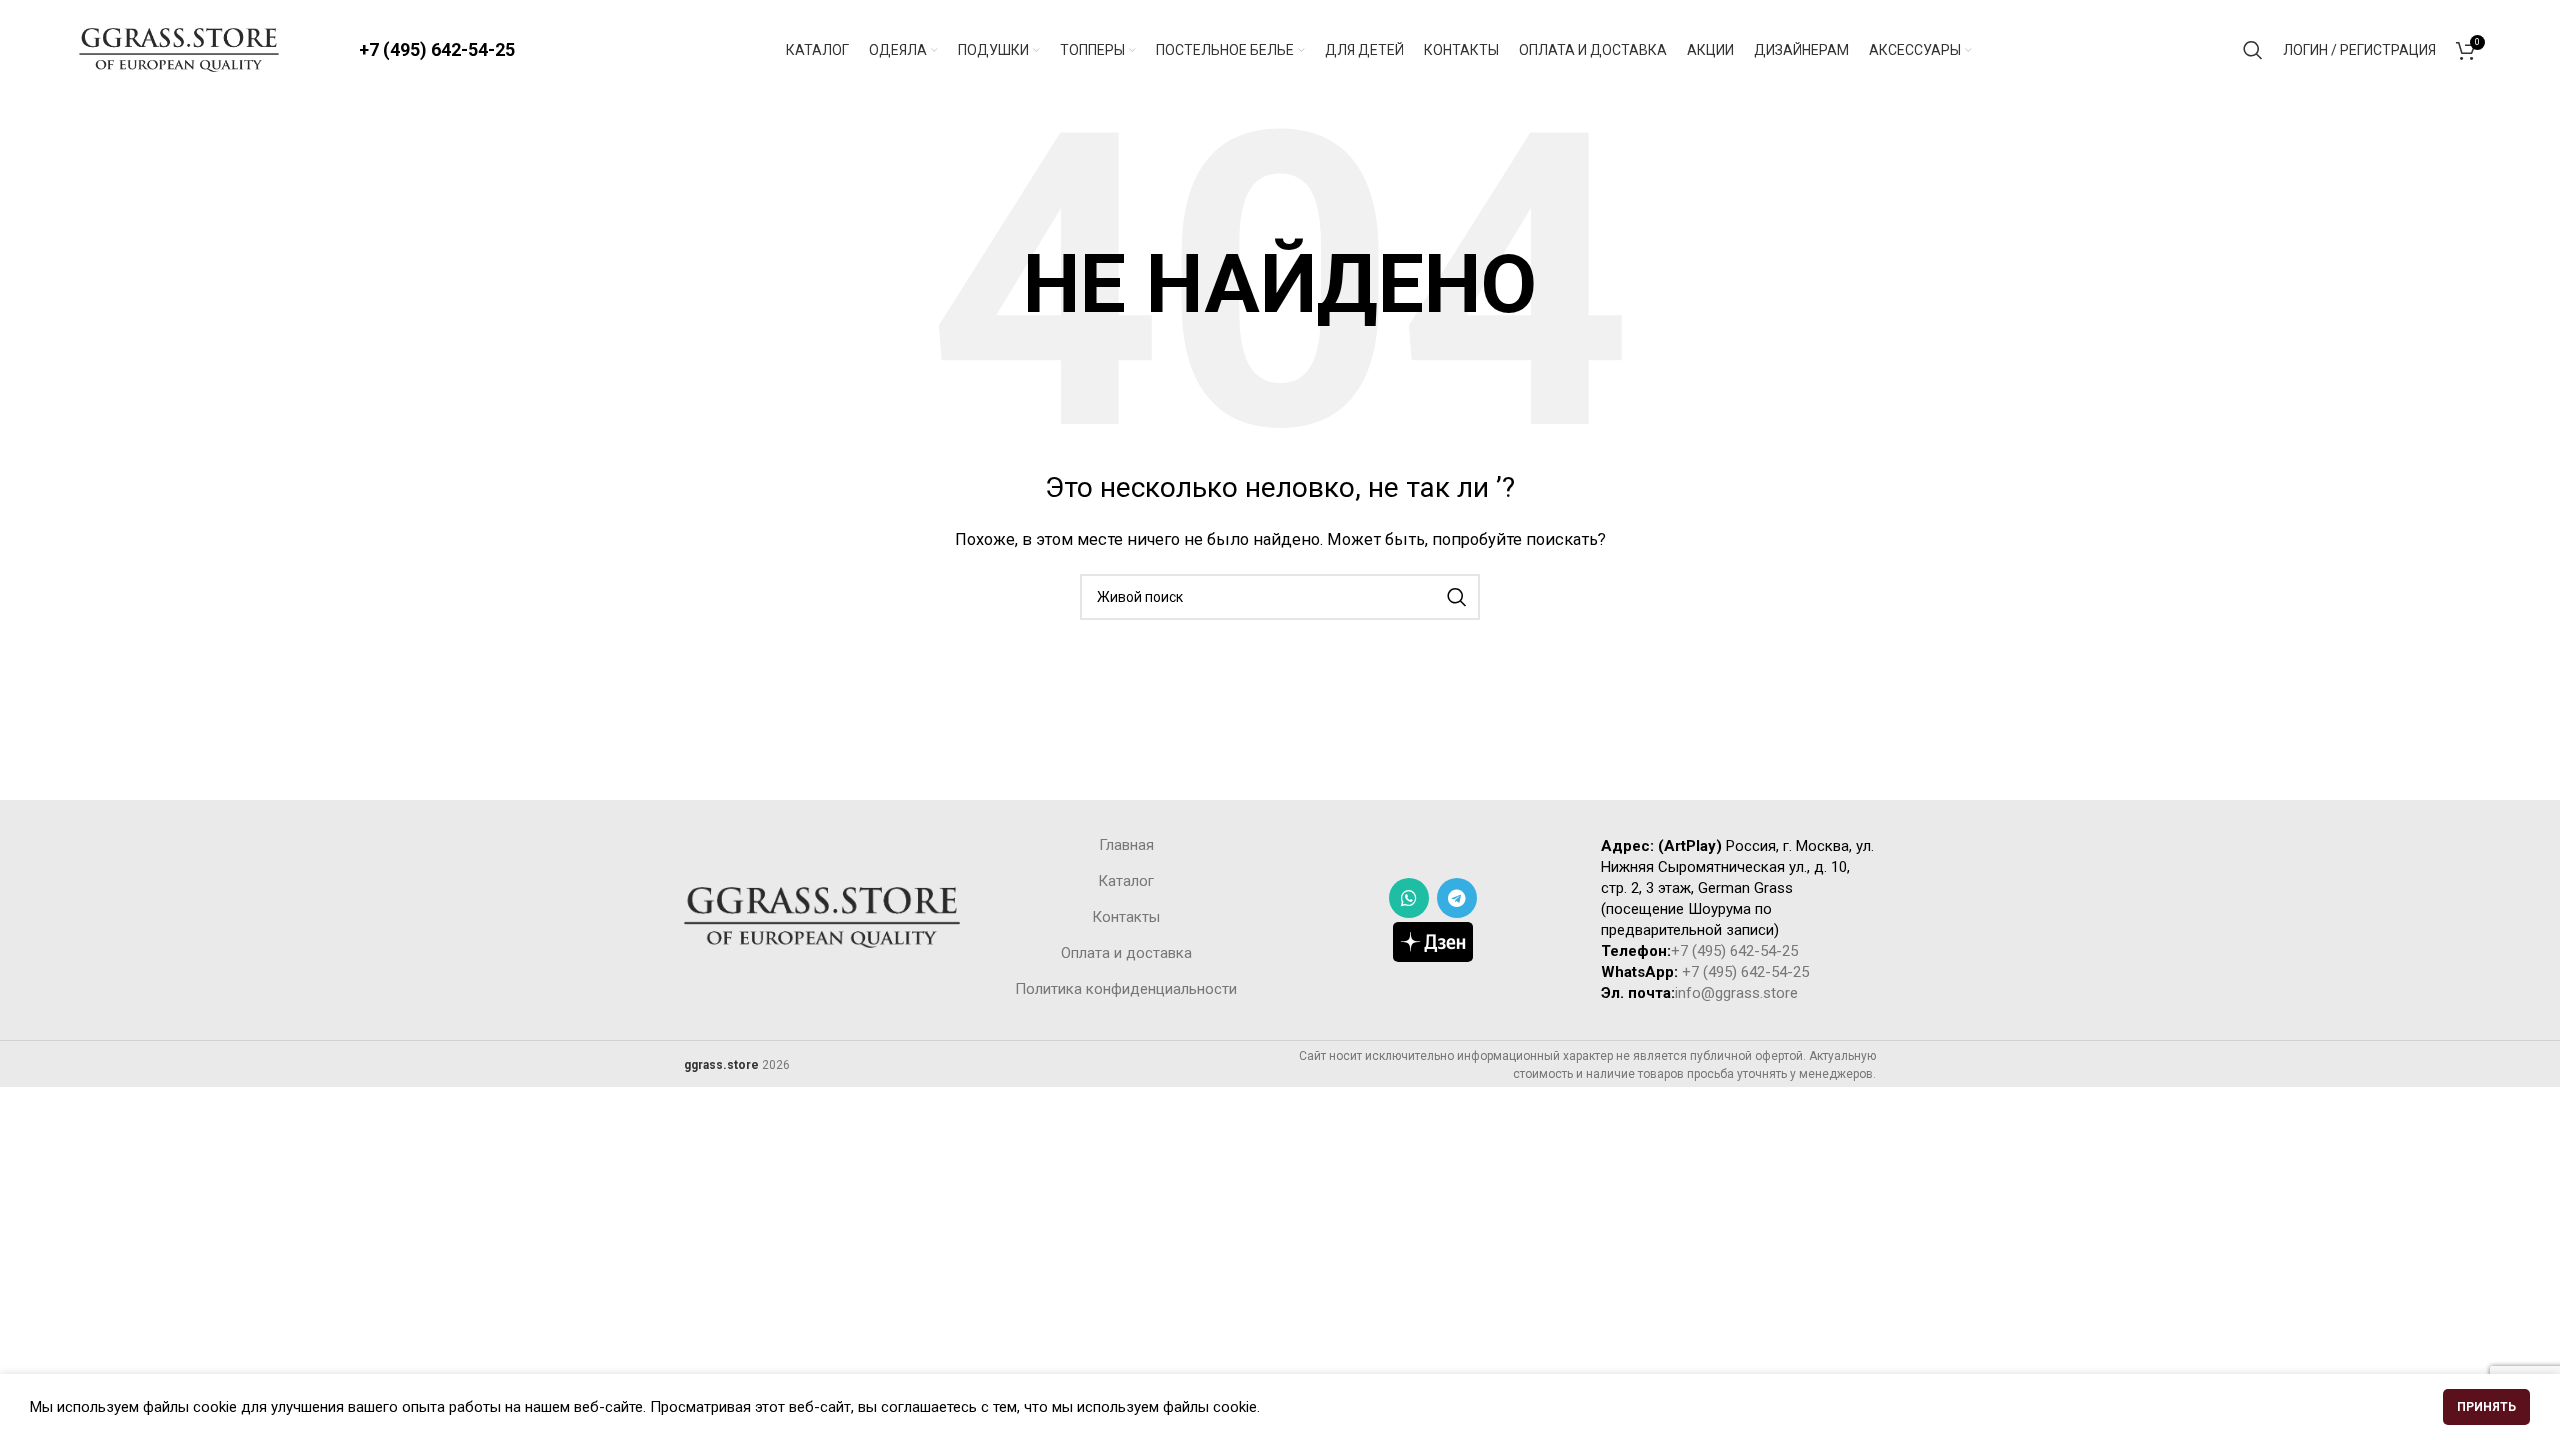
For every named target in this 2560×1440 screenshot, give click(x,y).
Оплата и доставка (1126, 953)
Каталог (1126, 881)
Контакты (1126, 917)
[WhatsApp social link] (1409, 898)
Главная (1126, 845)
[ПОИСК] (1457, 597)
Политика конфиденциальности (1126, 989)
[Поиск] (2253, 50)
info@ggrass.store (1736, 993)
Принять (2486, 1407)
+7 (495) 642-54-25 (437, 49)
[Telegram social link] (1457, 898)
